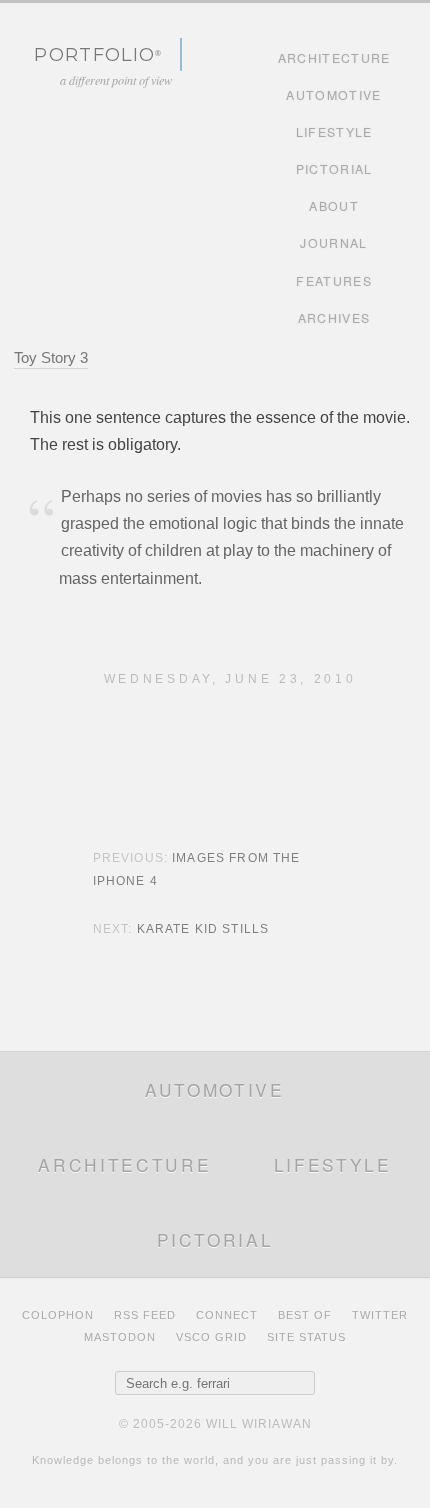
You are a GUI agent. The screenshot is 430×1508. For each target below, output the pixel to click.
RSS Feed (145, 1315)
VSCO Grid (211, 1337)
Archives (334, 318)
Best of (305, 1315)
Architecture (334, 58)
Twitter (380, 1315)
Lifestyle (334, 132)
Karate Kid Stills (203, 929)
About (334, 206)
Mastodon (120, 1337)
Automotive (333, 95)
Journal (333, 243)
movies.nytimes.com (363, 358)
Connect (227, 1315)
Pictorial (334, 169)
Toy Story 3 (51, 357)
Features (334, 281)
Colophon (58, 1315)
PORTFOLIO (94, 54)
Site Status (306, 1337)
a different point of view (116, 80)
